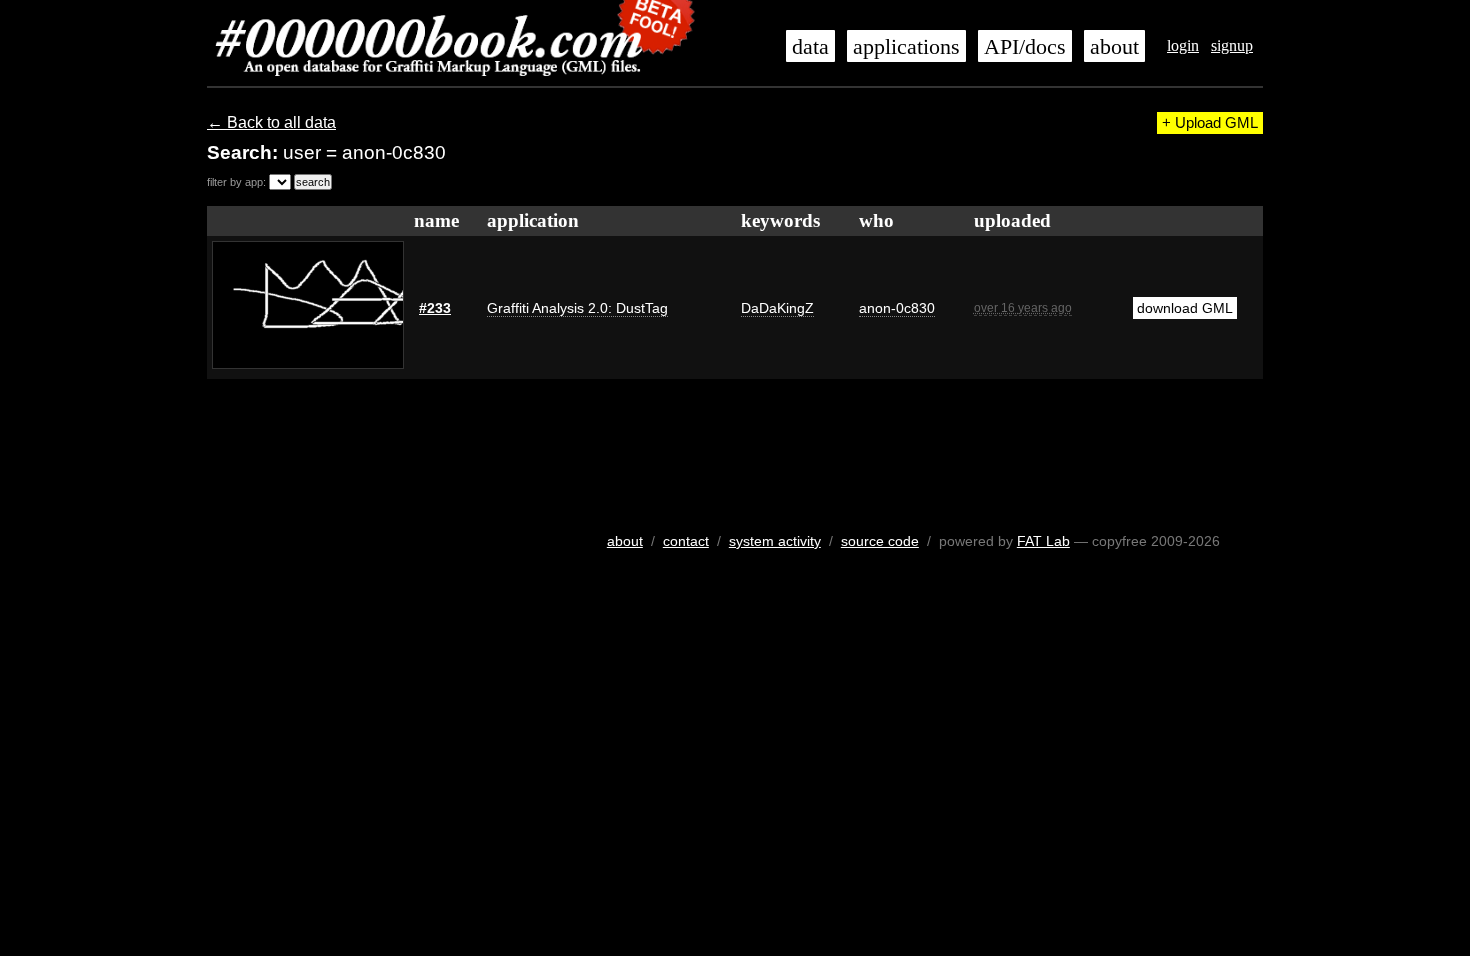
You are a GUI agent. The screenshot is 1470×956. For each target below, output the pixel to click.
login (1183, 45)
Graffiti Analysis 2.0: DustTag (577, 308)
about (1114, 47)
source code (880, 541)
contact (686, 541)
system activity (775, 541)
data (810, 47)
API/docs (1025, 47)
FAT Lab (1043, 541)
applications (906, 47)
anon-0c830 (897, 308)
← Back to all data (271, 122)
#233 (435, 308)
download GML (1185, 308)
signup (1232, 45)
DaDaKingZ (777, 308)
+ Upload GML (1210, 123)
